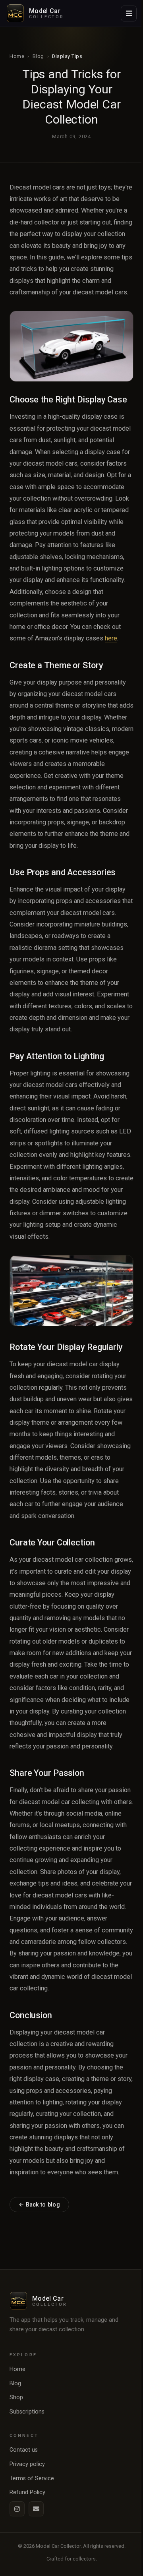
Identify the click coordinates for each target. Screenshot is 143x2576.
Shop (16, 2397)
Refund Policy (27, 2492)
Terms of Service (32, 2478)
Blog (38, 56)
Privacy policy (27, 2464)
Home (17, 56)
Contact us (24, 2450)
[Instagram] (17, 2509)
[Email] (36, 2509)
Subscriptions (27, 2412)
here (111, 638)
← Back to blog (39, 2205)
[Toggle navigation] (129, 14)
